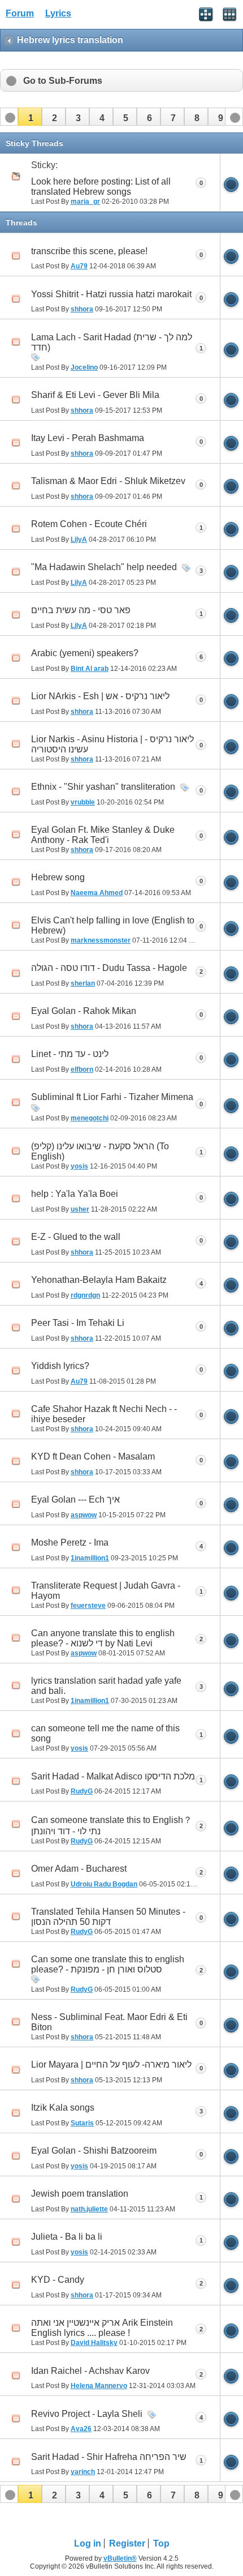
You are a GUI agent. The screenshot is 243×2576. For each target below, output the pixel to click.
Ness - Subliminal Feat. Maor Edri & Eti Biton (109, 2022)
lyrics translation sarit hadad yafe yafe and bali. (106, 1686)
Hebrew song (58, 877)
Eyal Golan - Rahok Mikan (84, 1011)
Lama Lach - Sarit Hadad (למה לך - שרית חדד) (112, 342)
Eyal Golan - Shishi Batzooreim (94, 2151)
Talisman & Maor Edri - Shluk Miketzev (108, 481)
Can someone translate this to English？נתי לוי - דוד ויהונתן (112, 1826)
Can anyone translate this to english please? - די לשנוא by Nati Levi (103, 1638)
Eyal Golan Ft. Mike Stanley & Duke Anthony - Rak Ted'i (103, 835)
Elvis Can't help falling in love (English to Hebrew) (113, 925)
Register (127, 2543)
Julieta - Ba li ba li (67, 2237)
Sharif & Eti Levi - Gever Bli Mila (95, 395)
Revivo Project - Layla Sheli (87, 2414)
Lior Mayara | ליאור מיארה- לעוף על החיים (111, 2064)
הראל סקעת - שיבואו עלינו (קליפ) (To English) (100, 1151)
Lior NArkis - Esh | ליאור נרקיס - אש (100, 696)
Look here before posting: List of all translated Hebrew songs (101, 187)
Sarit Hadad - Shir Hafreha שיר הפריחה (109, 2457)
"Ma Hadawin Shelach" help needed (104, 567)
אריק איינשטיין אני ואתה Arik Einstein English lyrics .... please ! (102, 2328)
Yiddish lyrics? (60, 1366)
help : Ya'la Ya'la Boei (75, 1194)
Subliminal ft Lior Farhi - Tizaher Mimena (112, 1097)
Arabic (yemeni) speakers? (85, 653)
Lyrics (58, 13)
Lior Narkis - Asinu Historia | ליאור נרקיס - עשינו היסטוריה (112, 744)
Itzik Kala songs (63, 2108)
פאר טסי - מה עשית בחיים (81, 610)
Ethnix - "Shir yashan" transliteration (103, 787)
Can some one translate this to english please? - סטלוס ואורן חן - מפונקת (108, 1964)
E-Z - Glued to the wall (76, 1237)
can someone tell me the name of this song (105, 1733)
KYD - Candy (58, 2280)
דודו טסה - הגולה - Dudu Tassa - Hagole (109, 968)
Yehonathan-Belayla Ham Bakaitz (99, 1280)
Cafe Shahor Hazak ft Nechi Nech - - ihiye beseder (104, 1414)
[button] (30, 117)
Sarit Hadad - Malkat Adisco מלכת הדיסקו (113, 1776)
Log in (88, 2543)
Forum (20, 13)
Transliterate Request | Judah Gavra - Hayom (106, 1591)
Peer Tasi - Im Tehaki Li (78, 1323)
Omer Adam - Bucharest (79, 1869)
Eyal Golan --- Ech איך (75, 1499)
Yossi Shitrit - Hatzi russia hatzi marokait (111, 294)
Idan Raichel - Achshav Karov (90, 2371)
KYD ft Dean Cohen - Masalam (93, 1456)
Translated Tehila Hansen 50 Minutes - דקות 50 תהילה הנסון (108, 1917)
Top (161, 2543)
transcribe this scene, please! (89, 251)
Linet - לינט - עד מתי (70, 1054)
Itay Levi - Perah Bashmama (88, 438)
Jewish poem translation (80, 2194)
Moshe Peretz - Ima (70, 1542)
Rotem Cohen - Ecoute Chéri (89, 524)
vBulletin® (120, 2558)
